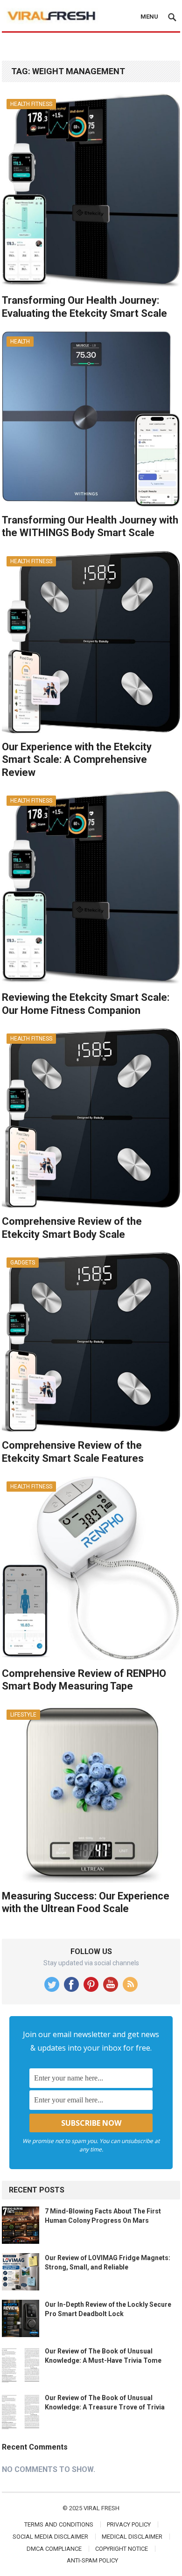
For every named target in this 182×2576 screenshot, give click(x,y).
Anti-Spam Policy (92, 2560)
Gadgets (23, 1263)
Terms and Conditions (59, 2524)
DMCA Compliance (54, 2549)
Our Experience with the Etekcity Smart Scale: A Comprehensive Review (77, 760)
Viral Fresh (101, 2508)
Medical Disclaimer (132, 2537)
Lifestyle (23, 1715)
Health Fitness (31, 104)
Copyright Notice (122, 2549)
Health (20, 342)
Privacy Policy (129, 2524)
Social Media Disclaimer (50, 2537)
